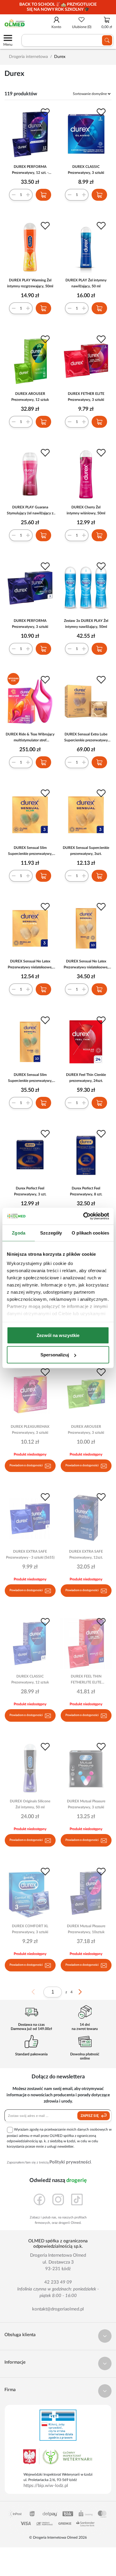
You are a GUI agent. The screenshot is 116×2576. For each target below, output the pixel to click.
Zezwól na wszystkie (58, 1335)
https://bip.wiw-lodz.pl (46, 2486)
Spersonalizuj (55, 1355)
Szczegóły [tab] (51, 1233)
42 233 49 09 (58, 2282)
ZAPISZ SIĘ (90, 2116)
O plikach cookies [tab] (90, 1233)
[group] (58, 7)
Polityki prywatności (70, 2162)
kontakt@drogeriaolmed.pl (58, 2309)
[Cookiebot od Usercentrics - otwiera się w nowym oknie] (83, 1216)
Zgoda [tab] (19, 1233)
